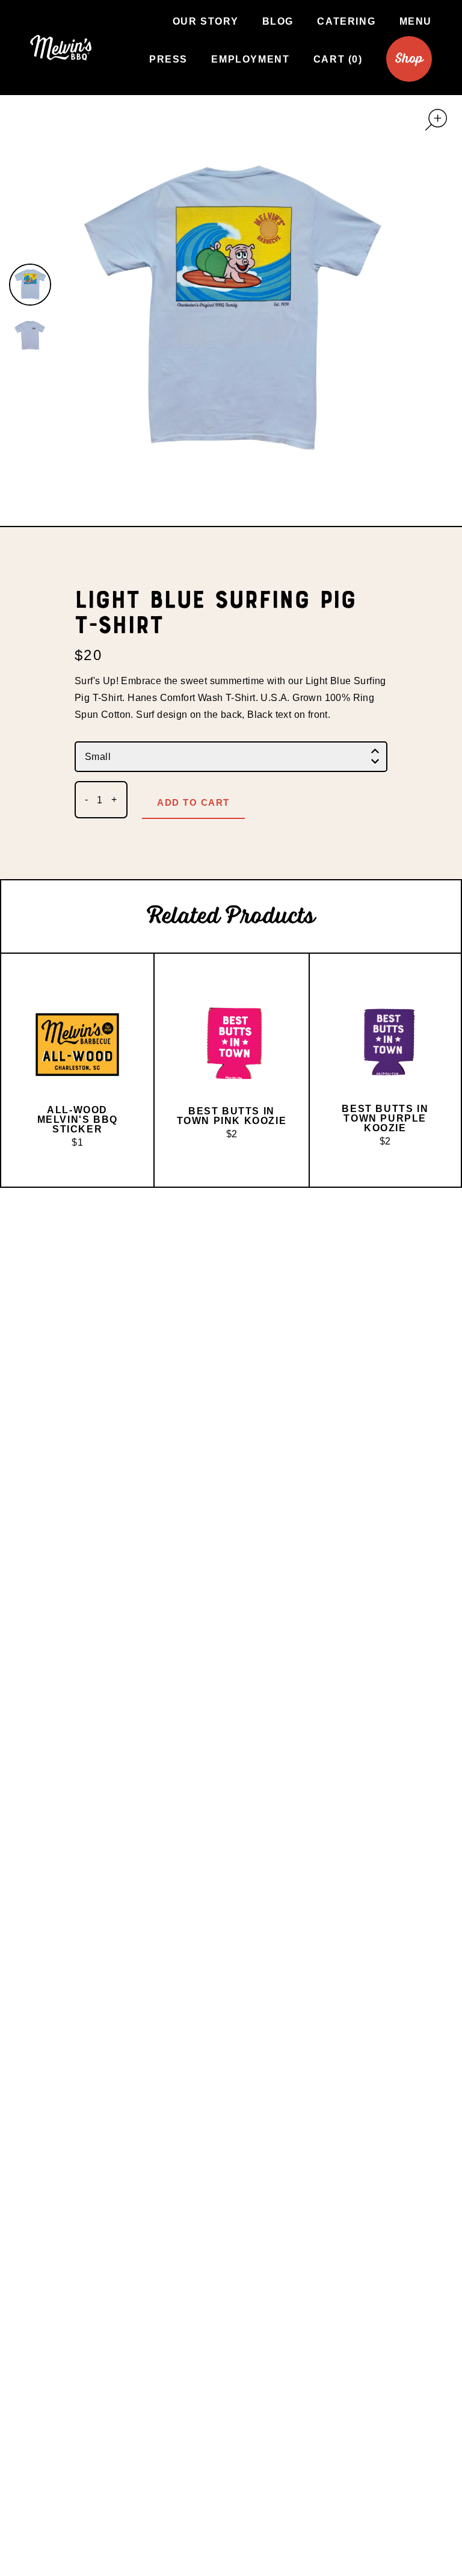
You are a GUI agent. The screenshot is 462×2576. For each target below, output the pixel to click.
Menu (416, 21)
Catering (346, 21)
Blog (278, 21)
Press (168, 59)
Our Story (205, 21)
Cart (336, 59)
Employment (250, 59)
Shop (409, 59)
